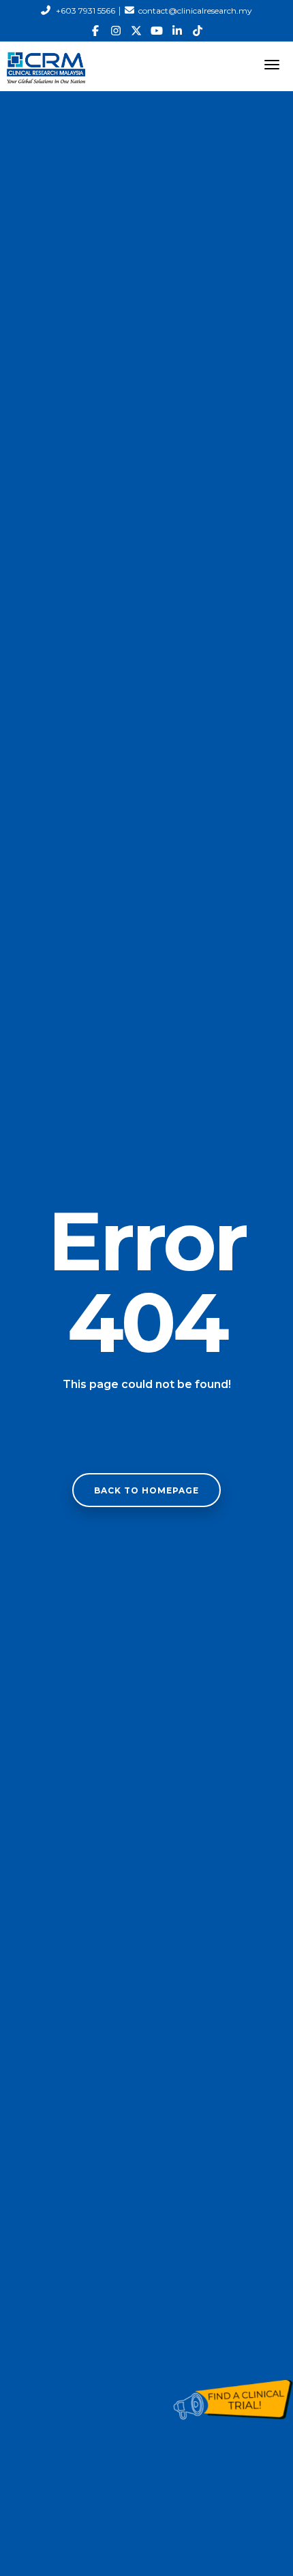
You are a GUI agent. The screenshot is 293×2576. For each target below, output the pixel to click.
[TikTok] (198, 31)
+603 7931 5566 (86, 11)
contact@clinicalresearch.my (195, 11)
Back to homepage (146, 1490)
